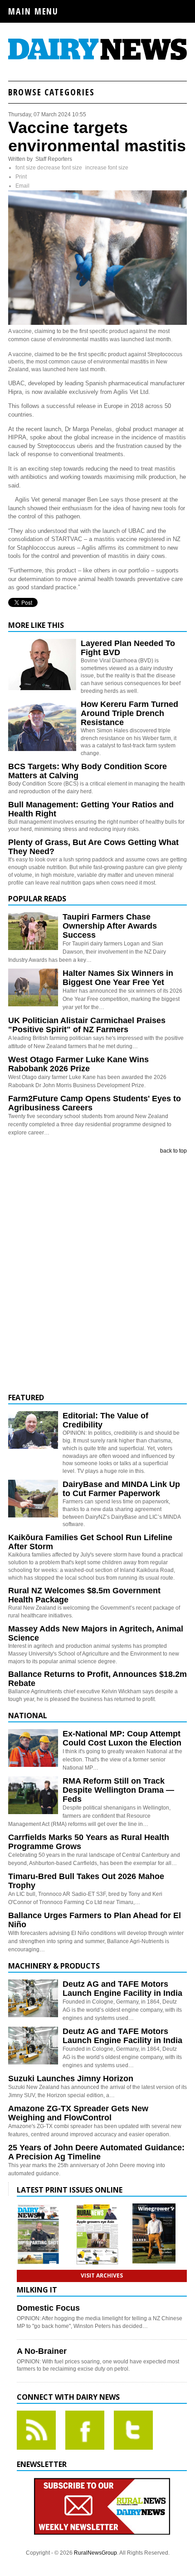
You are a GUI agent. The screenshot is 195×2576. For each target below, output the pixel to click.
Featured (26, 1397)
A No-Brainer (42, 2351)
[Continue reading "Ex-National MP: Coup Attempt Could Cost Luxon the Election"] (33, 1748)
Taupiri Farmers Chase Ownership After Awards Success (110, 926)
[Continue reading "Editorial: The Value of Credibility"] (33, 1430)
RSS (36, 2430)
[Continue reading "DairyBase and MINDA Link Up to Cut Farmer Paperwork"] (33, 1499)
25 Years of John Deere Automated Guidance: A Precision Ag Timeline (96, 2152)
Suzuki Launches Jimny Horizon (71, 2079)
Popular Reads (37, 899)
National (28, 1716)
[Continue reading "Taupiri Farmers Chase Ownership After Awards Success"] (33, 931)
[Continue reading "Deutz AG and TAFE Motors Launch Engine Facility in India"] (33, 1998)
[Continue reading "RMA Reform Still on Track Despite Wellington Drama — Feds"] (33, 1795)
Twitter (133, 2430)
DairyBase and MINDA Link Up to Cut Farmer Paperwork (121, 1489)
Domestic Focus (48, 2308)
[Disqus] (97, 1274)
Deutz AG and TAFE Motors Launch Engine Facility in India (122, 1989)
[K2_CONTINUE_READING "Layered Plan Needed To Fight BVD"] (42, 688)
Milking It (37, 2290)
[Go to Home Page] (97, 59)
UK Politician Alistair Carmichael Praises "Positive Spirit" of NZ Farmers (87, 1025)
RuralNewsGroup (95, 2553)
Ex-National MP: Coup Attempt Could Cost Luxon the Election (122, 1738)
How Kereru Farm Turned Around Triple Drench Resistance (129, 713)
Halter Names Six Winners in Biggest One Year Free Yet (118, 978)
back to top (173, 1151)
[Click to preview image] (97, 323)
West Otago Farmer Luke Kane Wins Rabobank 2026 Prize (78, 1064)
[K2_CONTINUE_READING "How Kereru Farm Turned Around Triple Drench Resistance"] (42, 749)
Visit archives (102, 2275)
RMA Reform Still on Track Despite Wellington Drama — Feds (118, 1790)
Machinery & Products (54, 1966)
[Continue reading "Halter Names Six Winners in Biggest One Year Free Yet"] (33, 987)
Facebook (85, 2430)
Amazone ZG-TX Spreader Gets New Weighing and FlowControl (78, 2113)
